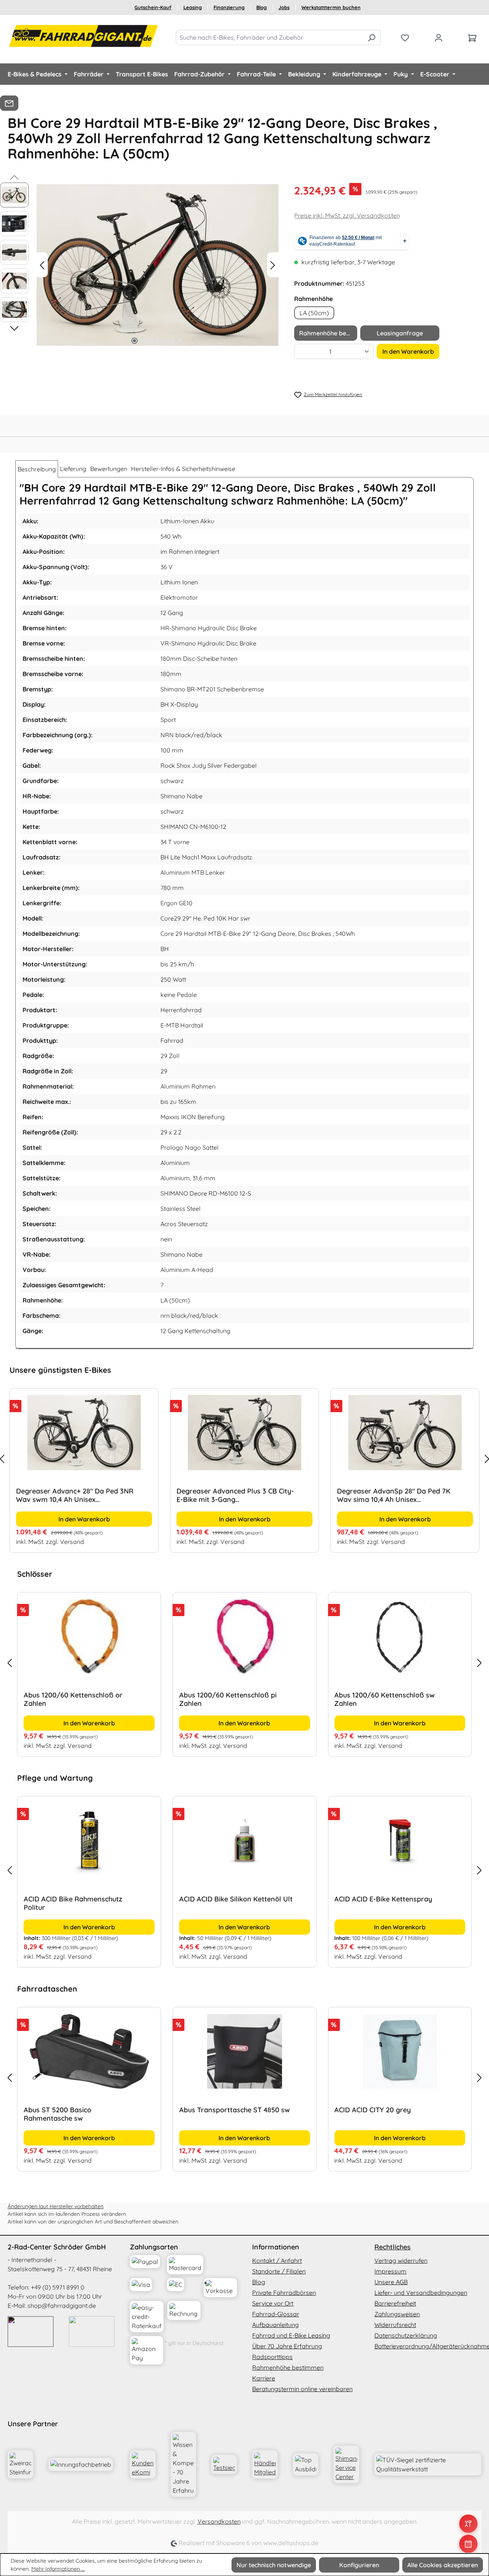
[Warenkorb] (472, 37)
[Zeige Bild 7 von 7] (180, 341)
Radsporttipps (272, 2357)
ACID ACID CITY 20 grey (372, 2110)
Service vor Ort (273, 2303)
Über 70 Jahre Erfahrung (287, 2346)
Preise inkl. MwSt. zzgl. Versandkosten (347, 215)
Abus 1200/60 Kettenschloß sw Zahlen (385, 1699)
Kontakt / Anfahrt (277, 2260)
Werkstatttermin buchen (331, 7)
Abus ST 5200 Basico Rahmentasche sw (57, 2114)
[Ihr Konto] (439, 37)
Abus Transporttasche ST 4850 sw (235, 2110)
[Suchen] (372, 37)
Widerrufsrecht (395, 2325)
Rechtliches (393, 2247)
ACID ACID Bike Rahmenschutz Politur (73, 1903)
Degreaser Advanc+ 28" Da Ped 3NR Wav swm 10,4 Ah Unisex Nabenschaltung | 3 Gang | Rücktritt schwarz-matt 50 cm (75, 1495)
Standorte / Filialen (279, 2271)
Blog (262, 7)
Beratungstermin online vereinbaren (302, 2389)
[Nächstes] (273, 265)
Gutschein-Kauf (153, 7)
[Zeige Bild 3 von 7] (150, 341)
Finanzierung (229, 7)
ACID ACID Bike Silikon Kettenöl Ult (236, 1899)
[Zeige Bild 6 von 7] (173, 341)
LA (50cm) (314, 313)
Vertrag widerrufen (401, 2260)
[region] (244, 1459)
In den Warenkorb (408, 351)
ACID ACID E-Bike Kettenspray (383, 1899)
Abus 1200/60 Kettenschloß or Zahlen (73, 1699)
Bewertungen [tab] (109, 469)
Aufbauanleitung (275, 2325)
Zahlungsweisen (397, 2314)
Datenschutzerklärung (406, 2335)
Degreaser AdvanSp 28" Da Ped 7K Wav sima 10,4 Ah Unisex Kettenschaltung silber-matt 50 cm (394, 1495)
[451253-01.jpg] (157, 265)
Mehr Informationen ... (58, 2569)
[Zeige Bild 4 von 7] (157, 341)
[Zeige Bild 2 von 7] (142, 341)
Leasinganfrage (400, 333)
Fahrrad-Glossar (276, 2314)
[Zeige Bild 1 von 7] (134, 341)
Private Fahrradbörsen (284, 2293)
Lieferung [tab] (73, 469)
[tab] (37, 469)
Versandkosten (219, 2521)
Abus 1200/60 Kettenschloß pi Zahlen (228, 1699)
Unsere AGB (391, 2282)
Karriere (264, 2378)
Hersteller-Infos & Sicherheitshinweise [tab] (183, 469)
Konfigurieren (359, 2565)
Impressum (390, 2271)
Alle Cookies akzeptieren (443, 2565)
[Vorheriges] (42, 265)
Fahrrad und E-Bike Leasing (291, 2335)
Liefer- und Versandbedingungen (421, 2293)
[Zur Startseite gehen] (84, 36)
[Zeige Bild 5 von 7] (165, 341)
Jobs (284, 7)
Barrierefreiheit (395, 2303)
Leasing (193, 7)
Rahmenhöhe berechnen (328, 333)
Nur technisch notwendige (274, 2565)
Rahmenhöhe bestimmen (288, 2367)
